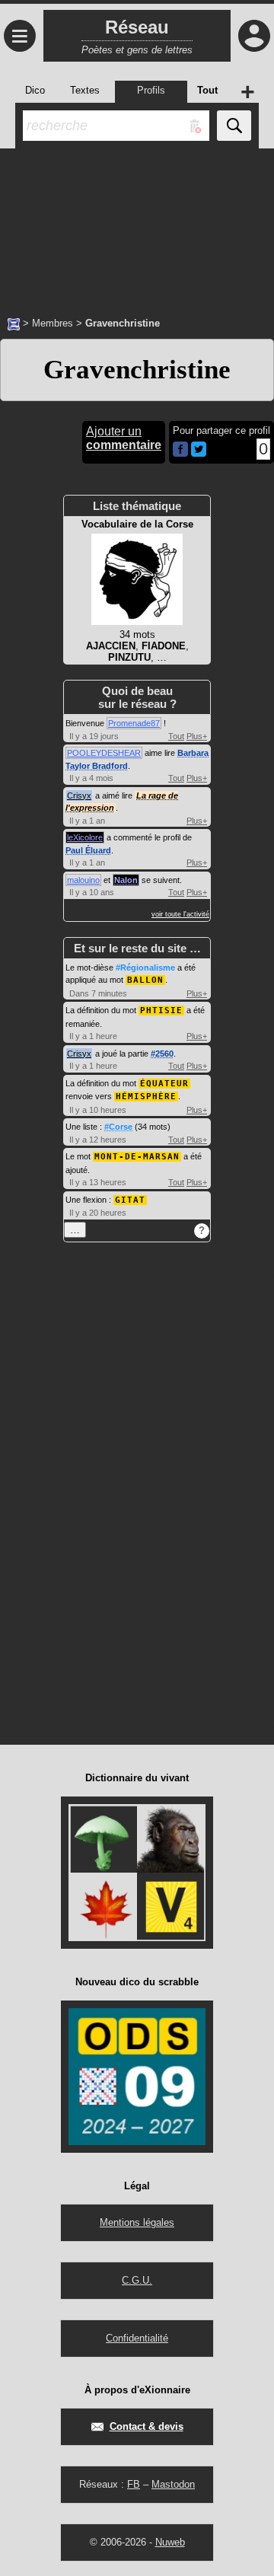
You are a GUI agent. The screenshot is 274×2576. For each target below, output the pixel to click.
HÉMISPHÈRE (146, 1097)
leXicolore (85, 837)
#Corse (118, 1127)
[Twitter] (199, 453)
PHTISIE (161, 1011)
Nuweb (170, 2542)
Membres (53, 323)
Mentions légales (137, 2222)
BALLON (145, 980)
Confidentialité (137, 2338)
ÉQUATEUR (164, 1084)
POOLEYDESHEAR (104, 753)
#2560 (162, 1054)
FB (134, 2484)
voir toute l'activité (180, 914)
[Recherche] (234, 126)
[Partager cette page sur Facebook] (180, 450)
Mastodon (173, 2484)
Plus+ (197, 736)
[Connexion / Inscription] (254, 36)
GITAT (130, 1200)
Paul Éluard (88, 850)
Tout (176, 736)
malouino (83, 880)
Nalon (126, 880)
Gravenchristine (137, 370)
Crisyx (79, 795)
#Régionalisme (145, 968)
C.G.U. (137, 2280)
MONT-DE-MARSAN (137, 1157)
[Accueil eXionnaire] (14, 323)
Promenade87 (134, 723)
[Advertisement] (137, 225)
